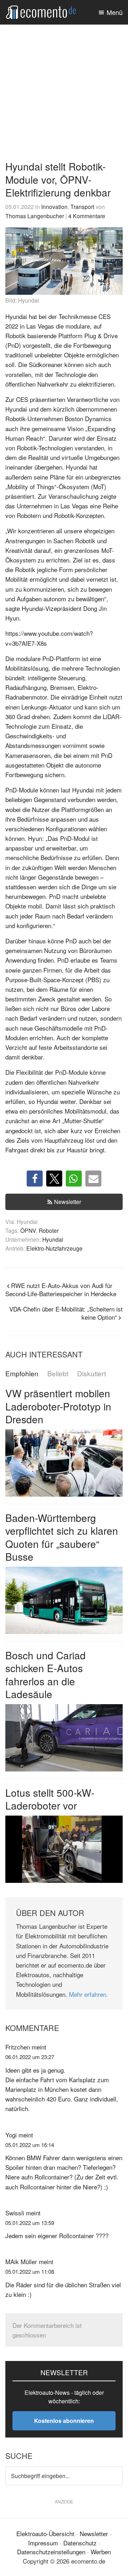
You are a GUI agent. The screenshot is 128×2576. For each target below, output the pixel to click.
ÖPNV (28, 1230)
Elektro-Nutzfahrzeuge (54, 1248)
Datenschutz (80, 2543)
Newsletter (68, 1202)
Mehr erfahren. (89, 1994)
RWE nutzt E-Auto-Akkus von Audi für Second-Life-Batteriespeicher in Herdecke (61, 1289)
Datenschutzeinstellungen (51, 2552)
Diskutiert (92, 1374)
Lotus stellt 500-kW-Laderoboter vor (50, 1799)
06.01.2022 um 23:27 (30, 2057)
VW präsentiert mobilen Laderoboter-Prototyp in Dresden (58, 1406)
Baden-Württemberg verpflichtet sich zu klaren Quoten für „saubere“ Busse (62, 1537)
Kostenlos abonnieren (64, 2421)
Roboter (49, 1230)
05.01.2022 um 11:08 (30, 2271)
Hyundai (53, 1239)
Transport (82, 206)
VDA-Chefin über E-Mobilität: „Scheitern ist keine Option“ (66, 1313)
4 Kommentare (87, 216)
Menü (115, 12)
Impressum (43, 2543)
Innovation (54, 206)
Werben (101, 2552)
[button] (35, 1179)
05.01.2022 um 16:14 (30, 2145)
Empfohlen (22, 1374)
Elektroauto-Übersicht (45, 2533)
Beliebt (58, 1374)
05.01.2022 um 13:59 (30, 2223)
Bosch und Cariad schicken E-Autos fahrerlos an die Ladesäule (46, 1674)
